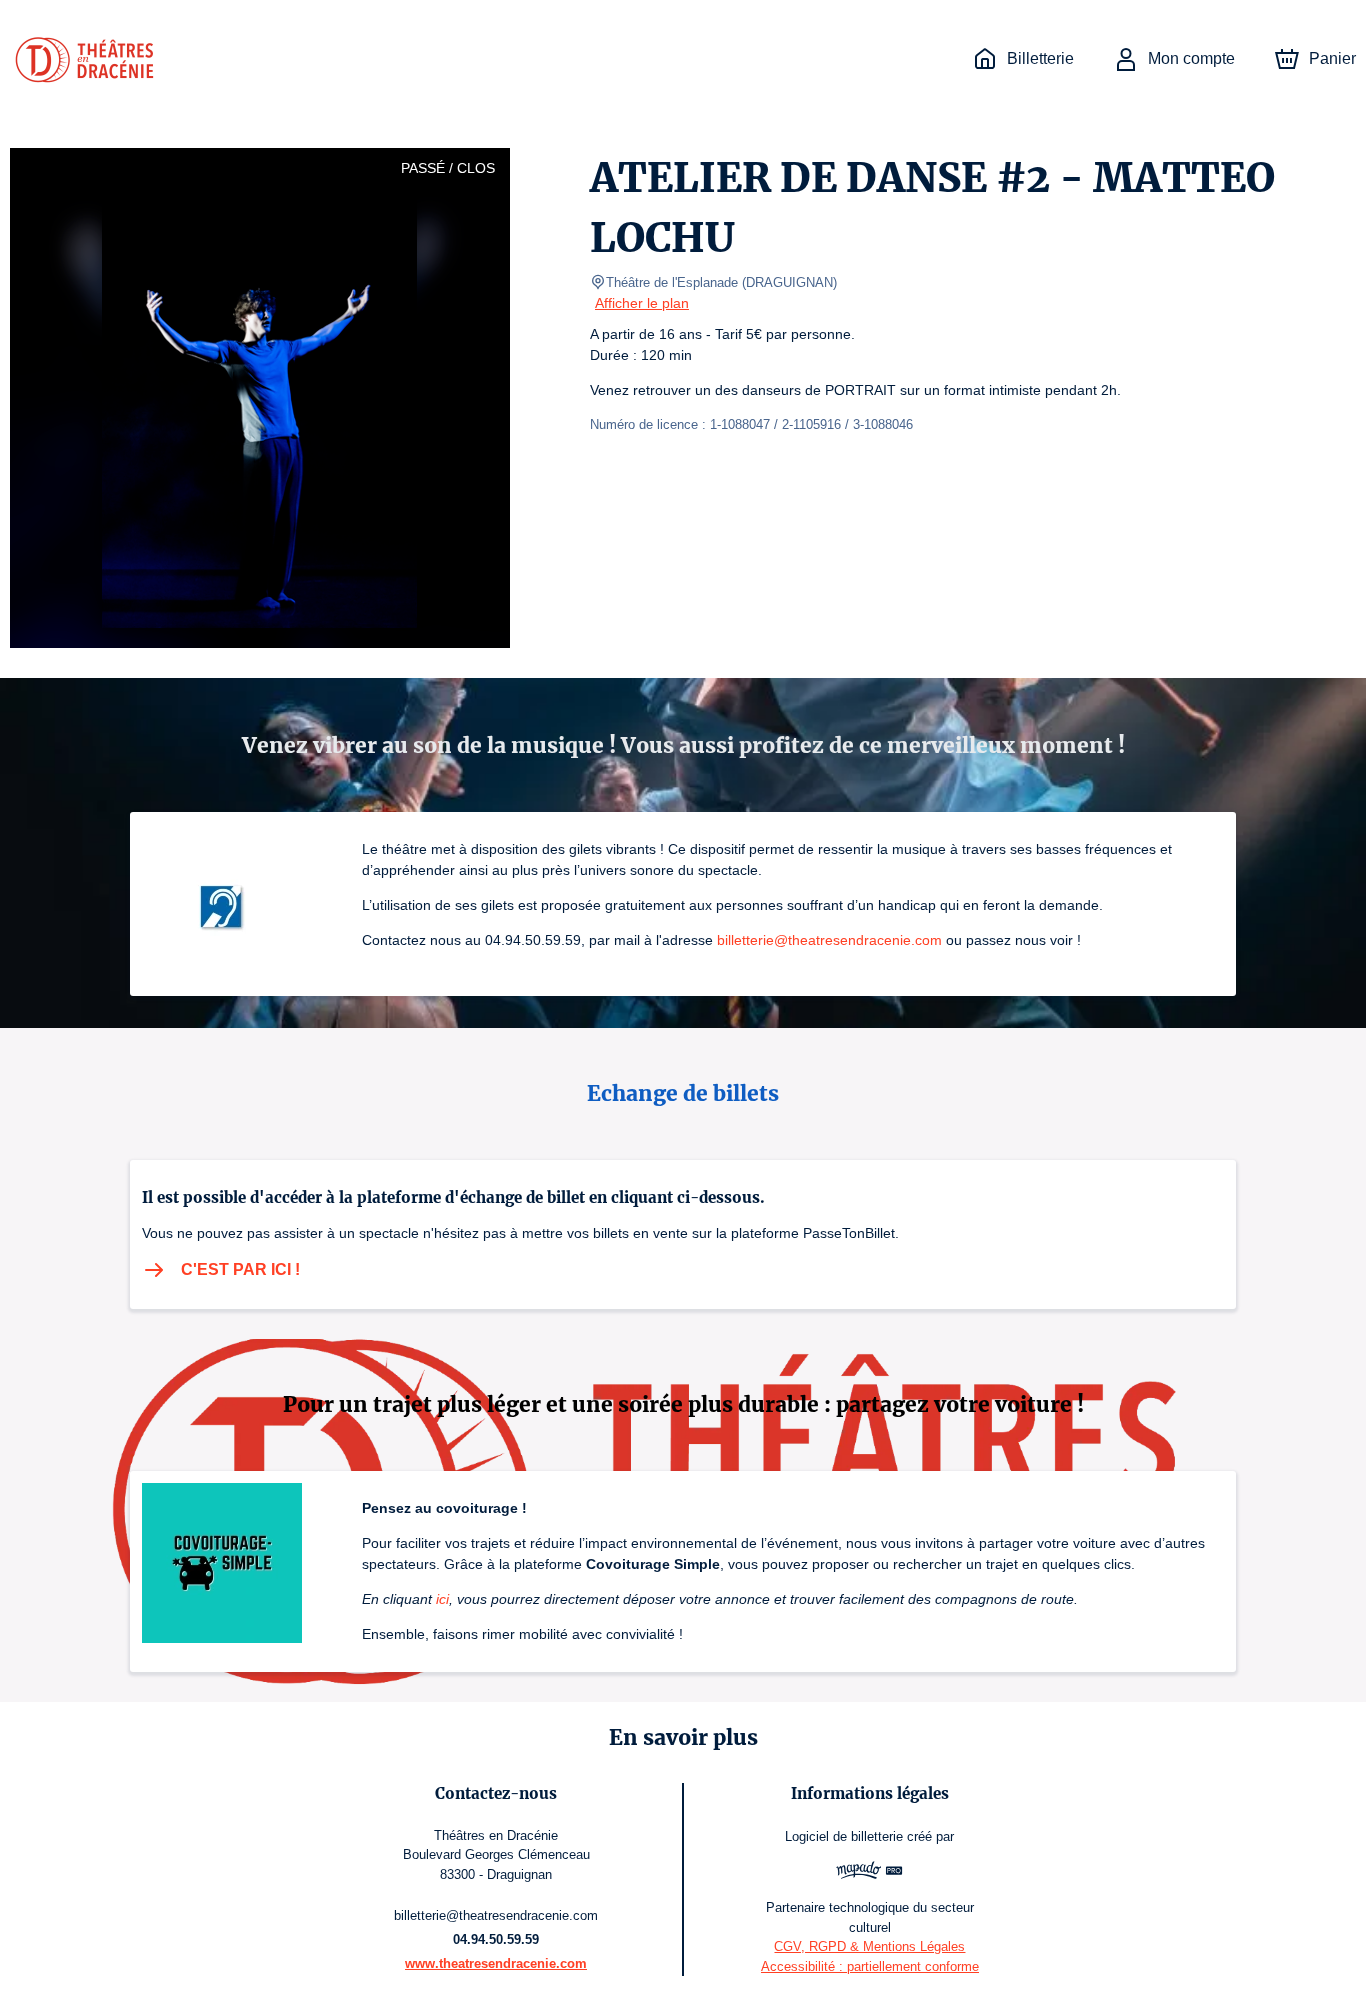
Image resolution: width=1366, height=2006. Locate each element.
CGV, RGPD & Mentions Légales (869, 1946)
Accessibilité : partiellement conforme (870, 1966)
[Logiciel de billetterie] (870, 1873)
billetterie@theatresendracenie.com (829, 940)
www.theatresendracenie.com (496, 1963)
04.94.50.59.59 (496, 1939)
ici (442, 1599)
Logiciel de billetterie (844, 1836)
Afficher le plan (642, 303)
